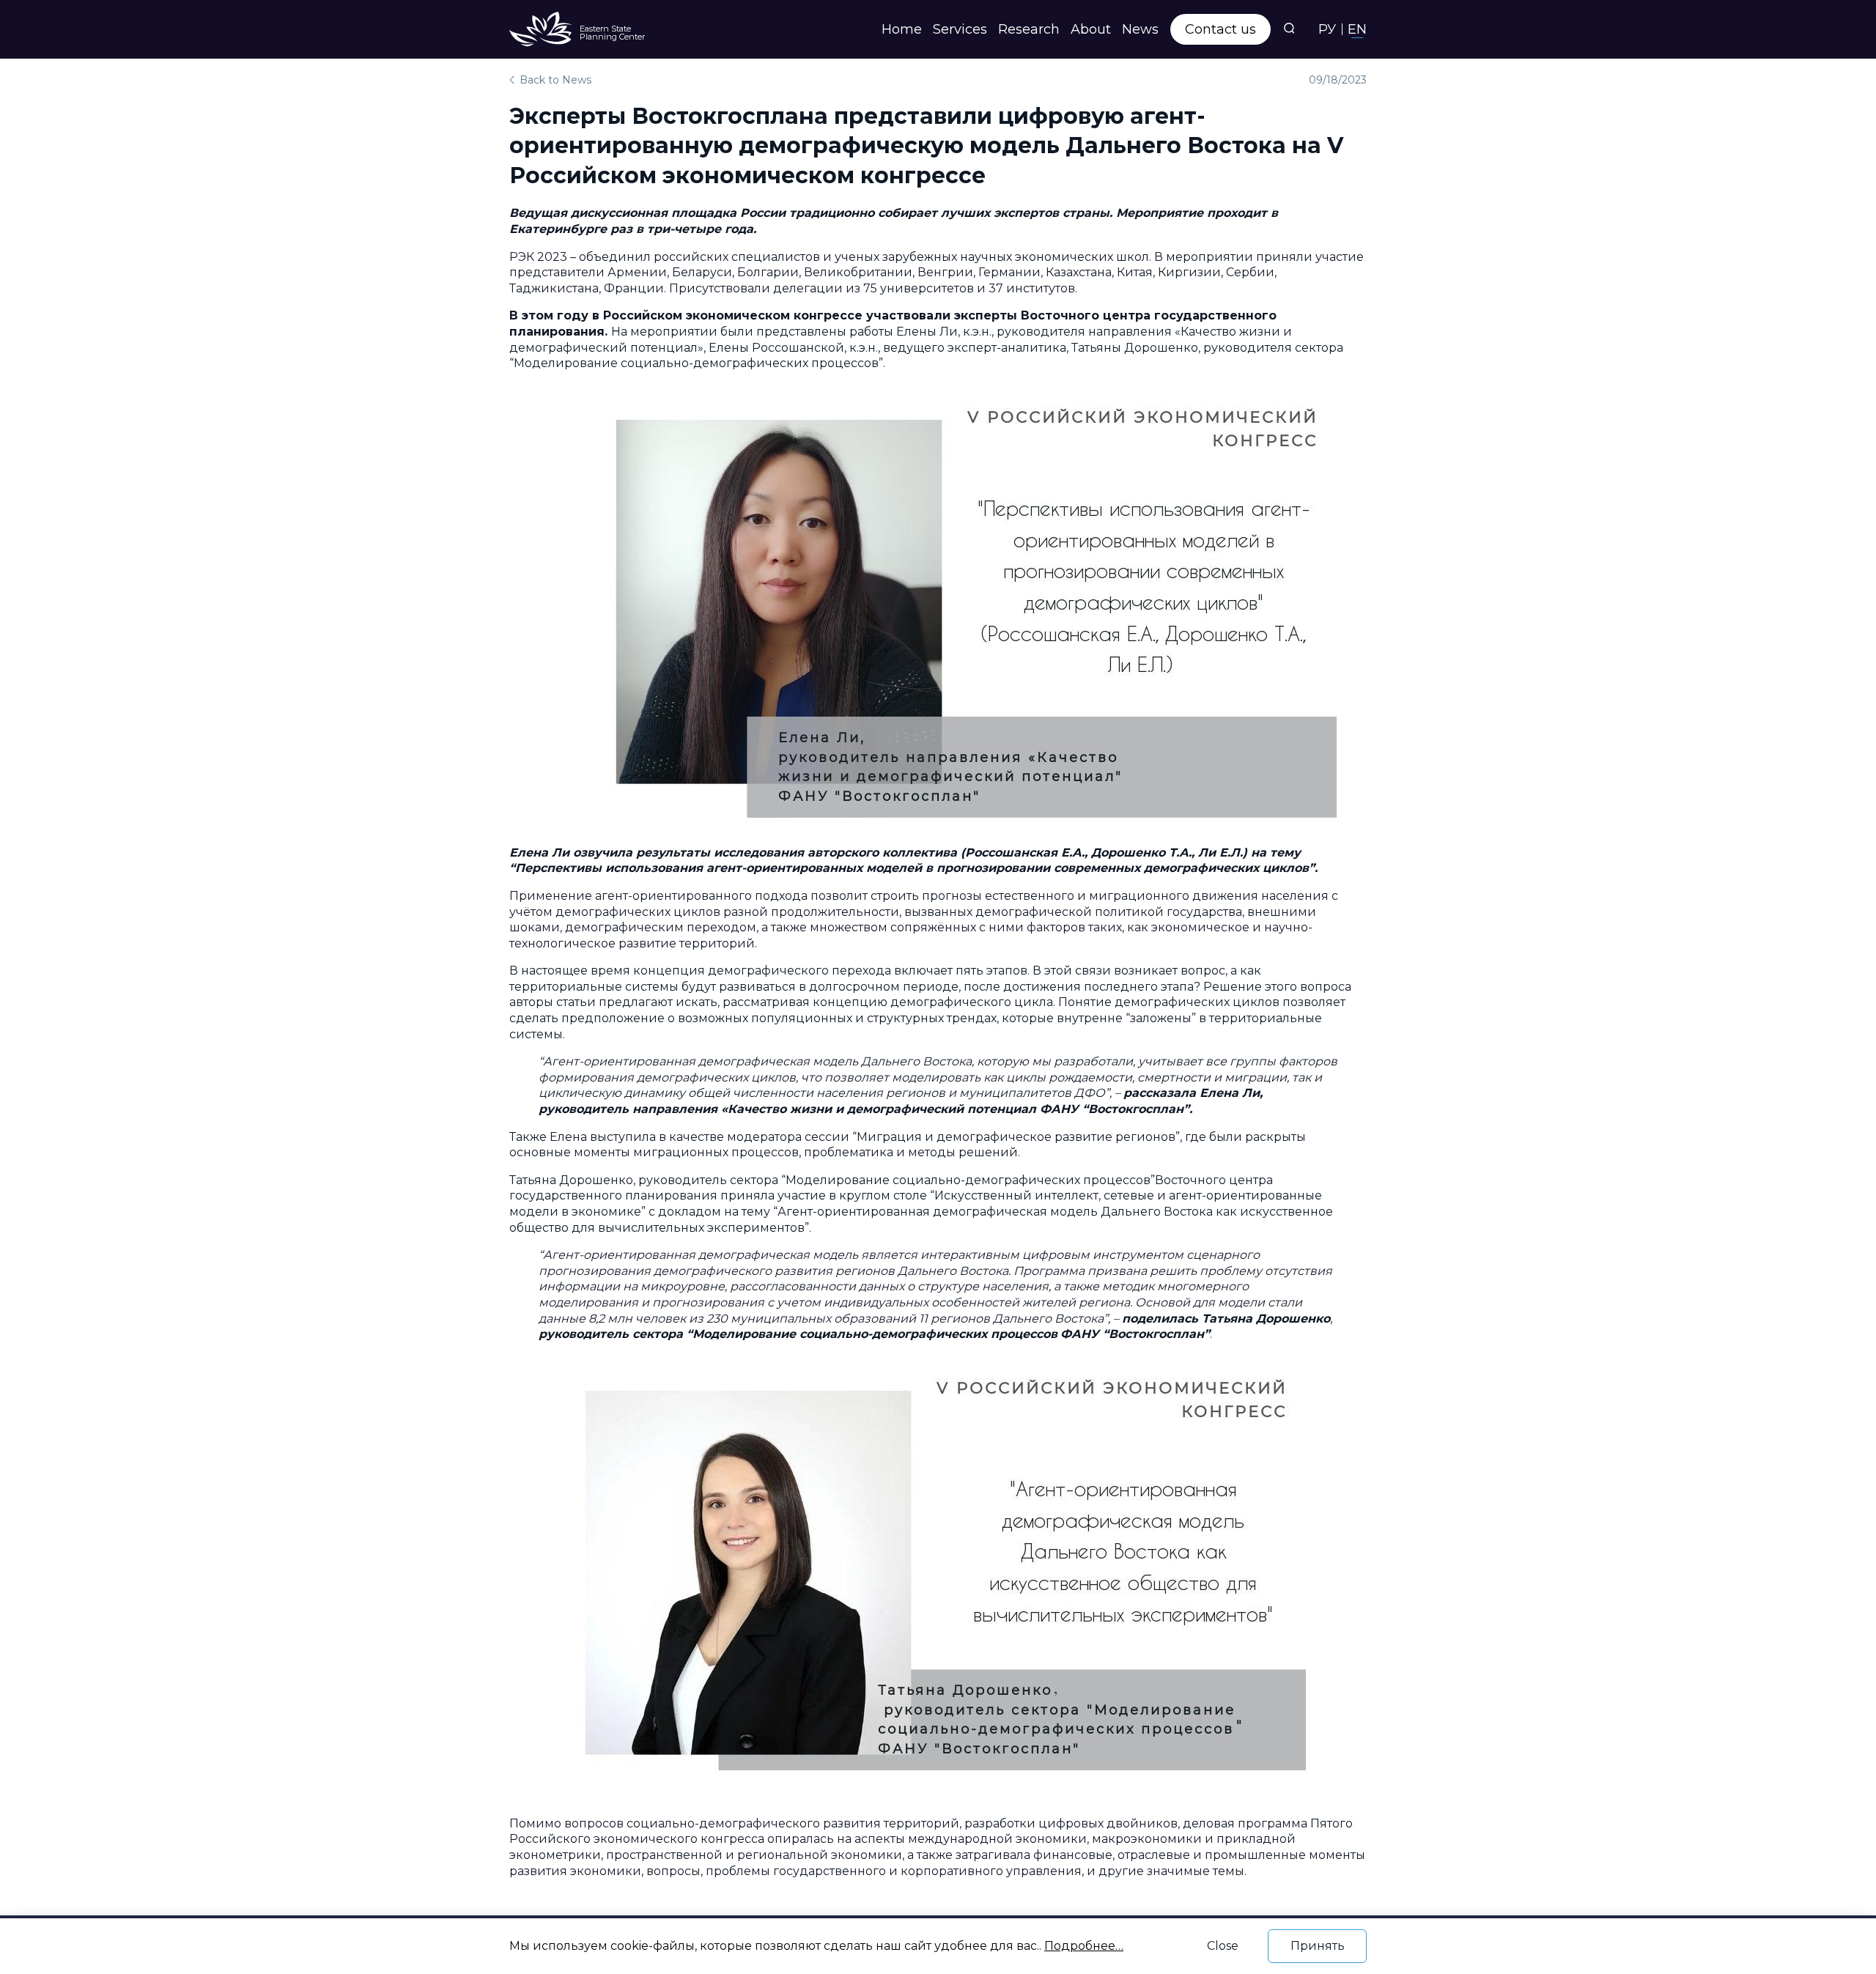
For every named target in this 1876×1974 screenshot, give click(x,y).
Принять (1318, 1946)
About (1091, 29)
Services (960, 29)
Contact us (1220, 29)
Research (1029, 29)
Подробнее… (1084, 1946)
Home (902, 29)
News (1140, 29)
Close (1223, 1946)
